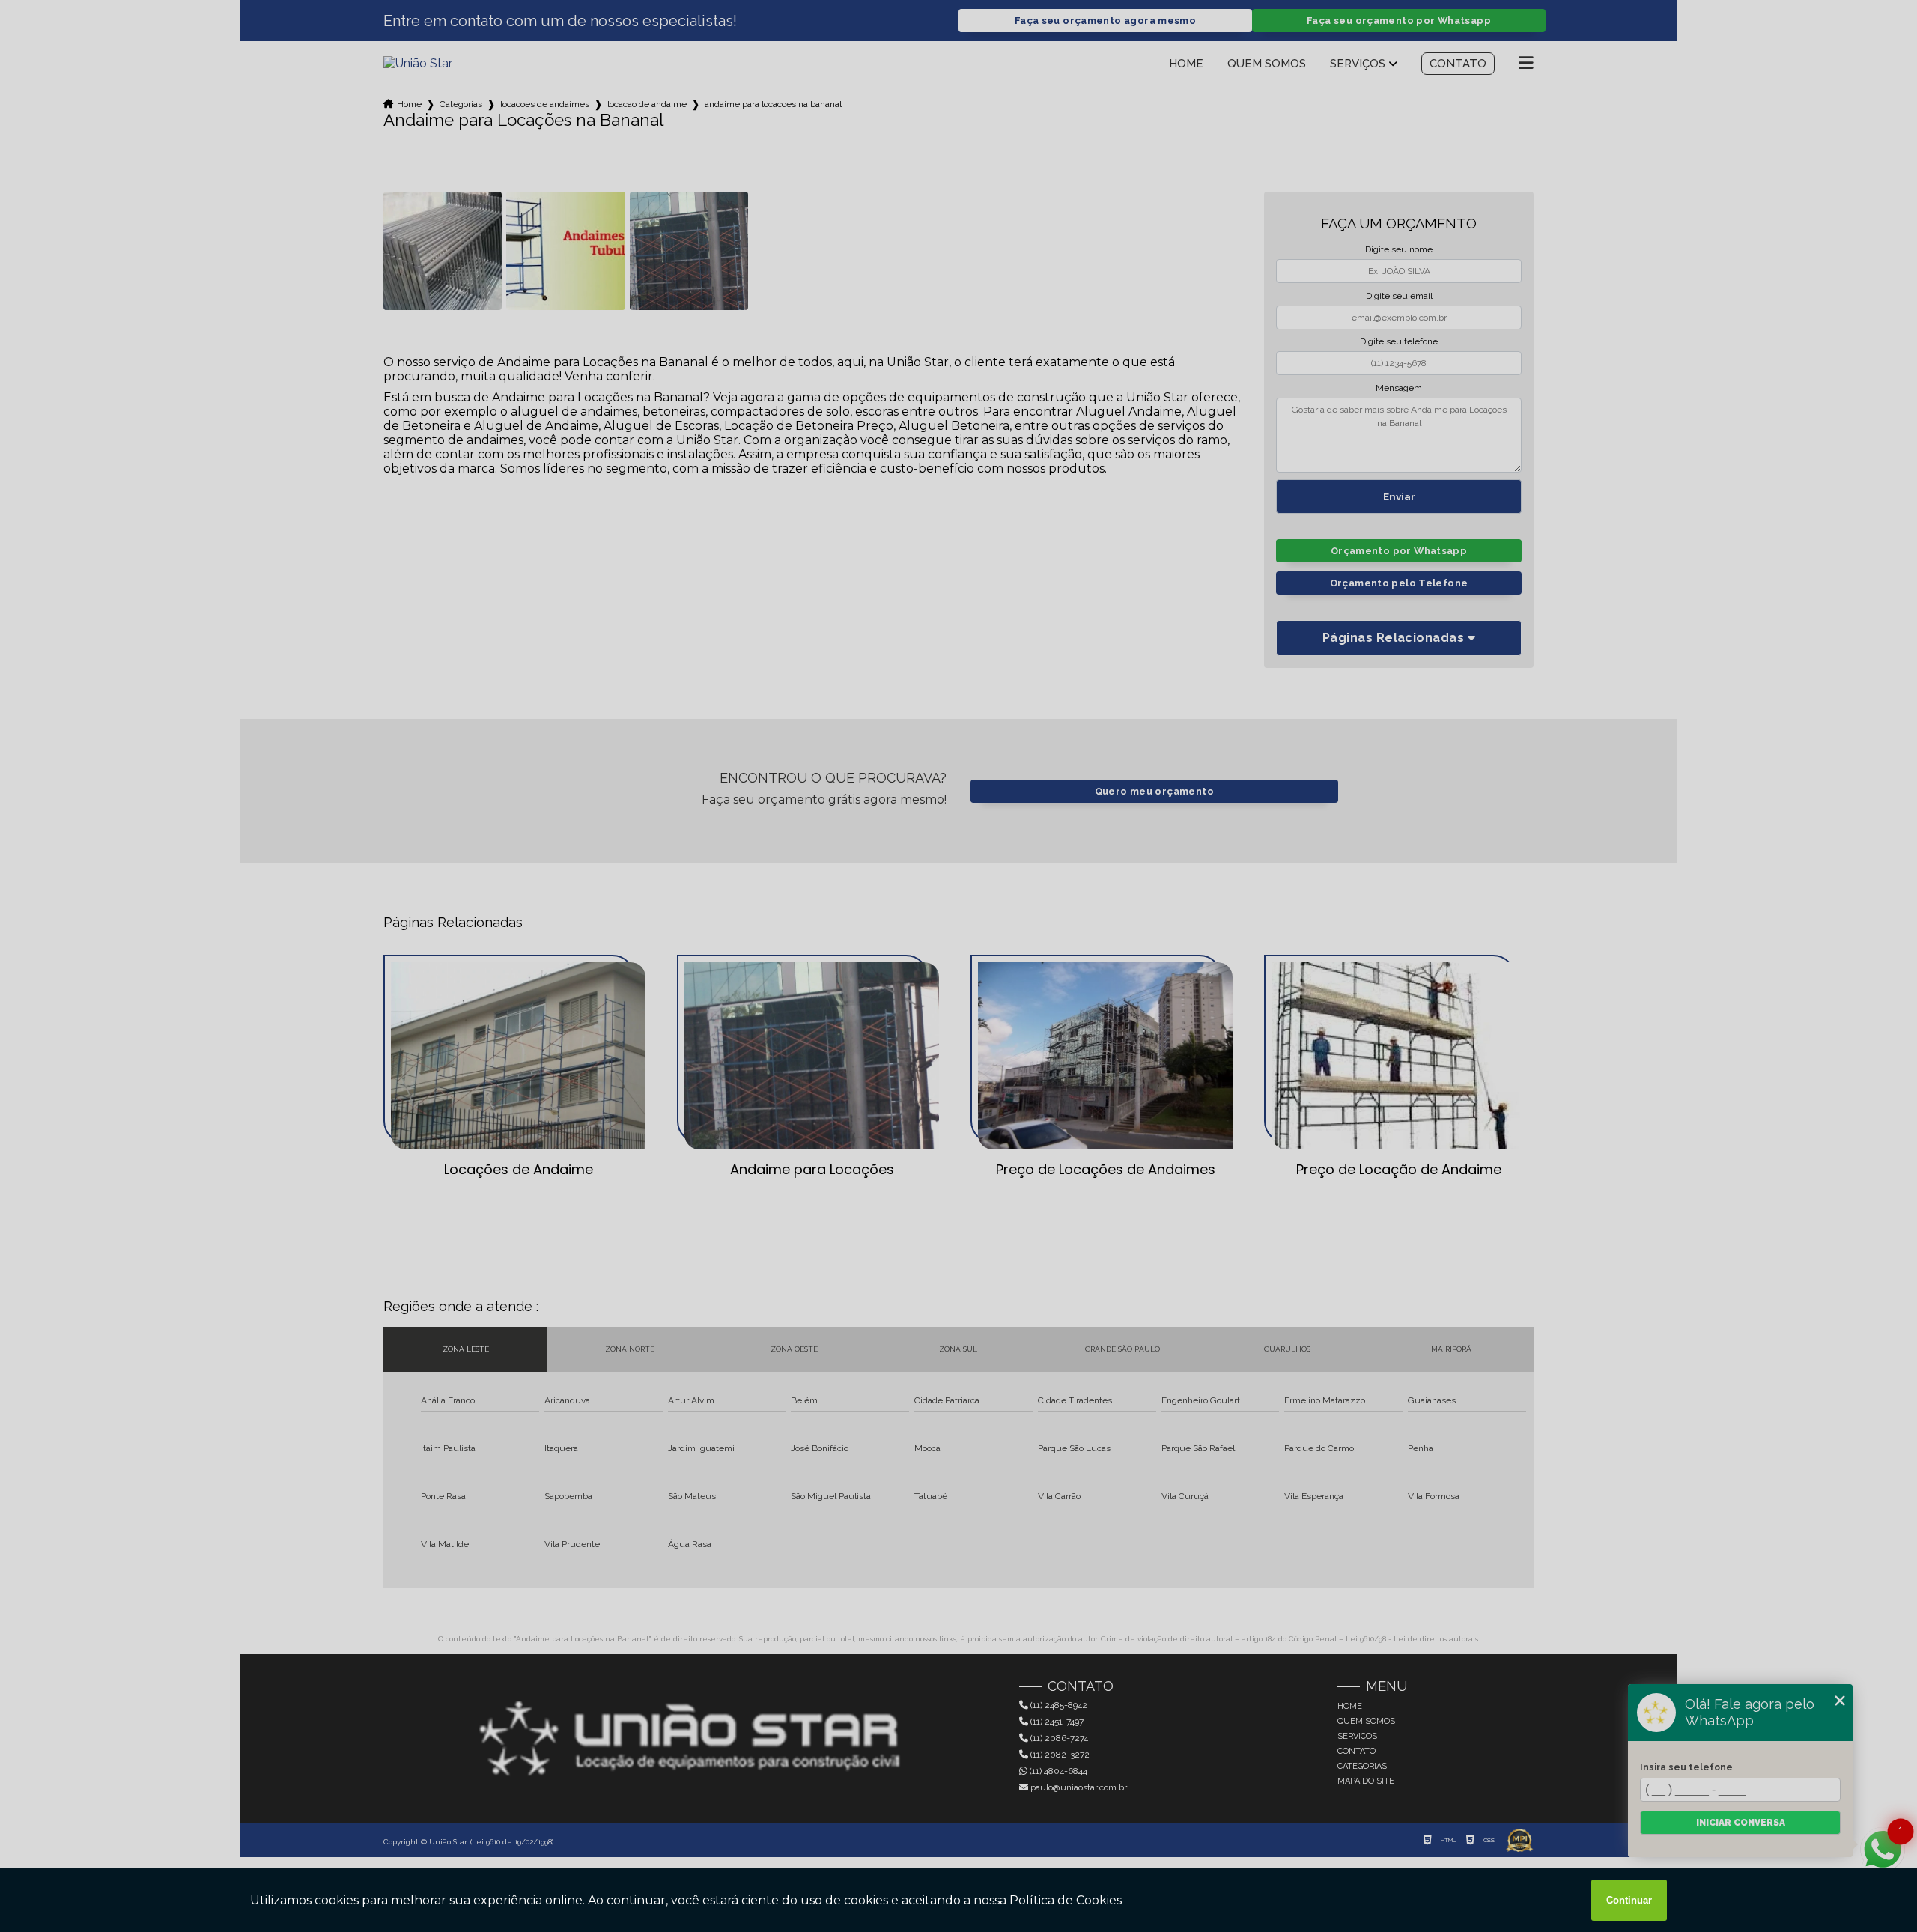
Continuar (1629, 1900)
